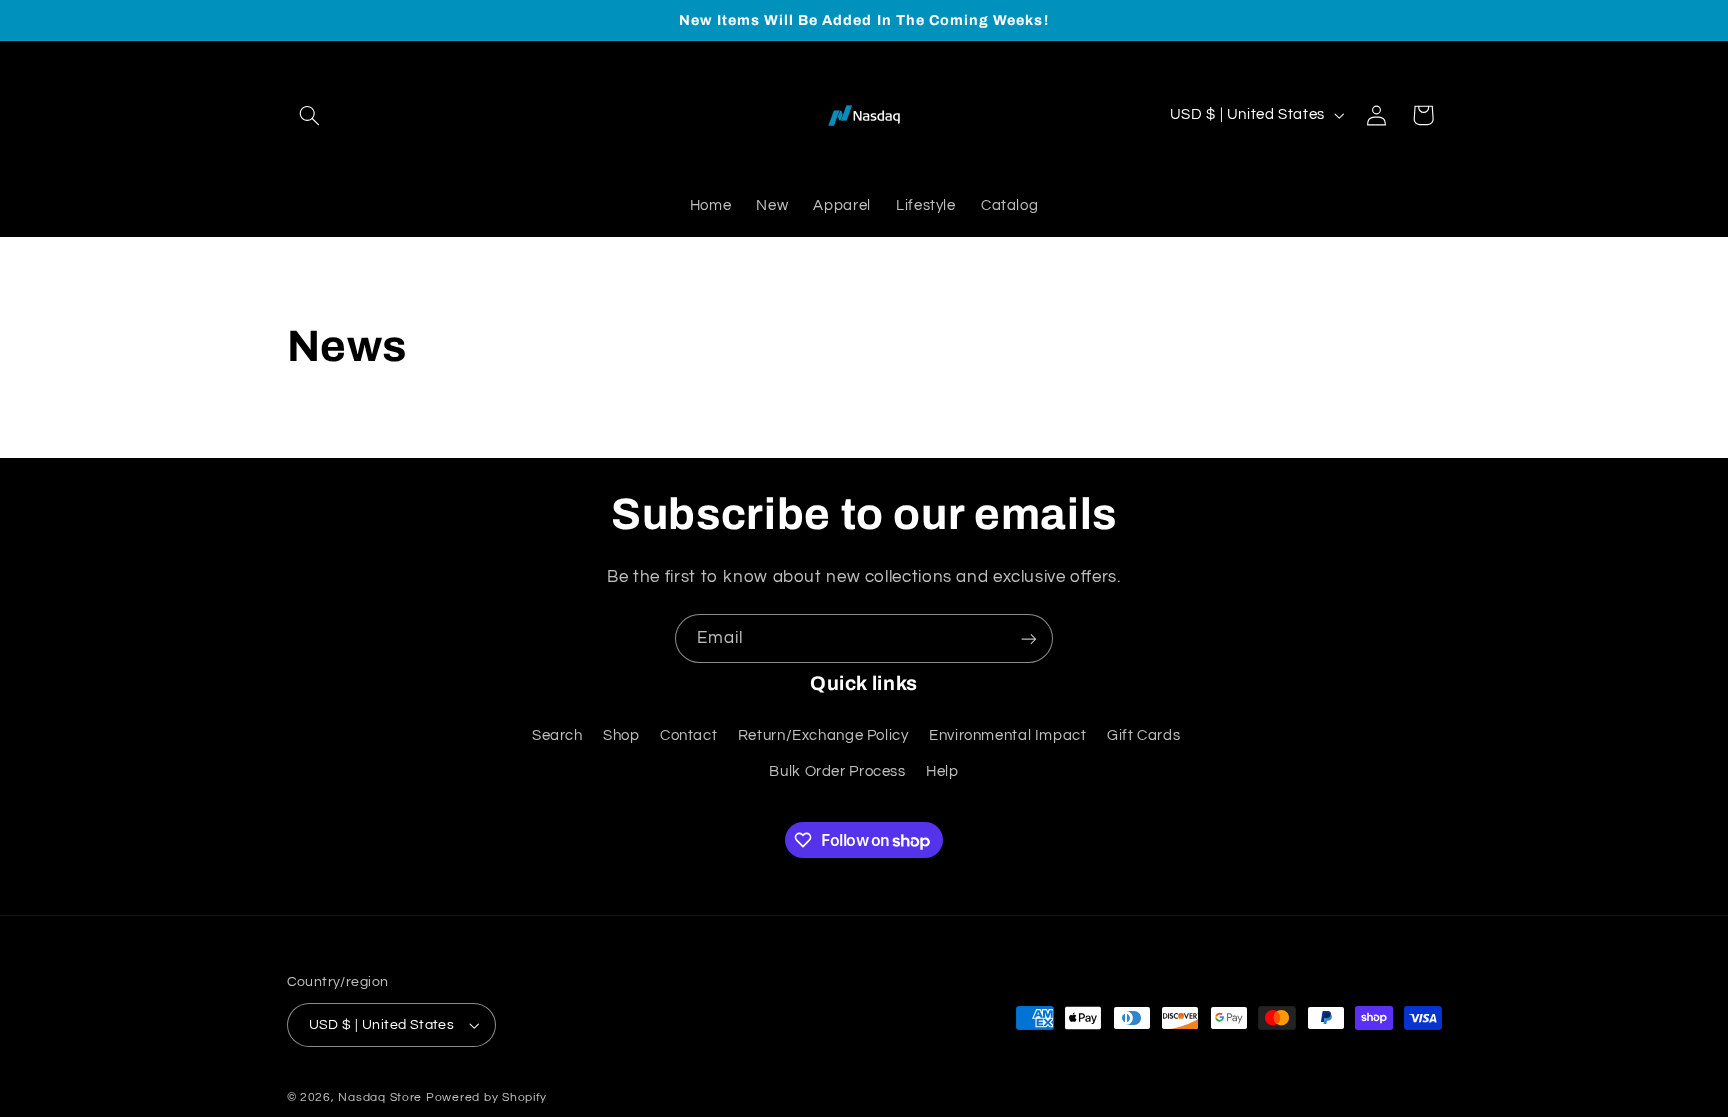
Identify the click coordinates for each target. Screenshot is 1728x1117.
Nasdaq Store (382, 1097)
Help (942, 771)
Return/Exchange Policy (823, 735)
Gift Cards (1143, 735)
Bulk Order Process (837, 771)
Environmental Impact (1008, 735)
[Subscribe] (1029, 638)
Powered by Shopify (486, 1097)
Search (557, 735)
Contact (688, 735)
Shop (621, 735)
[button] (310, 115)
